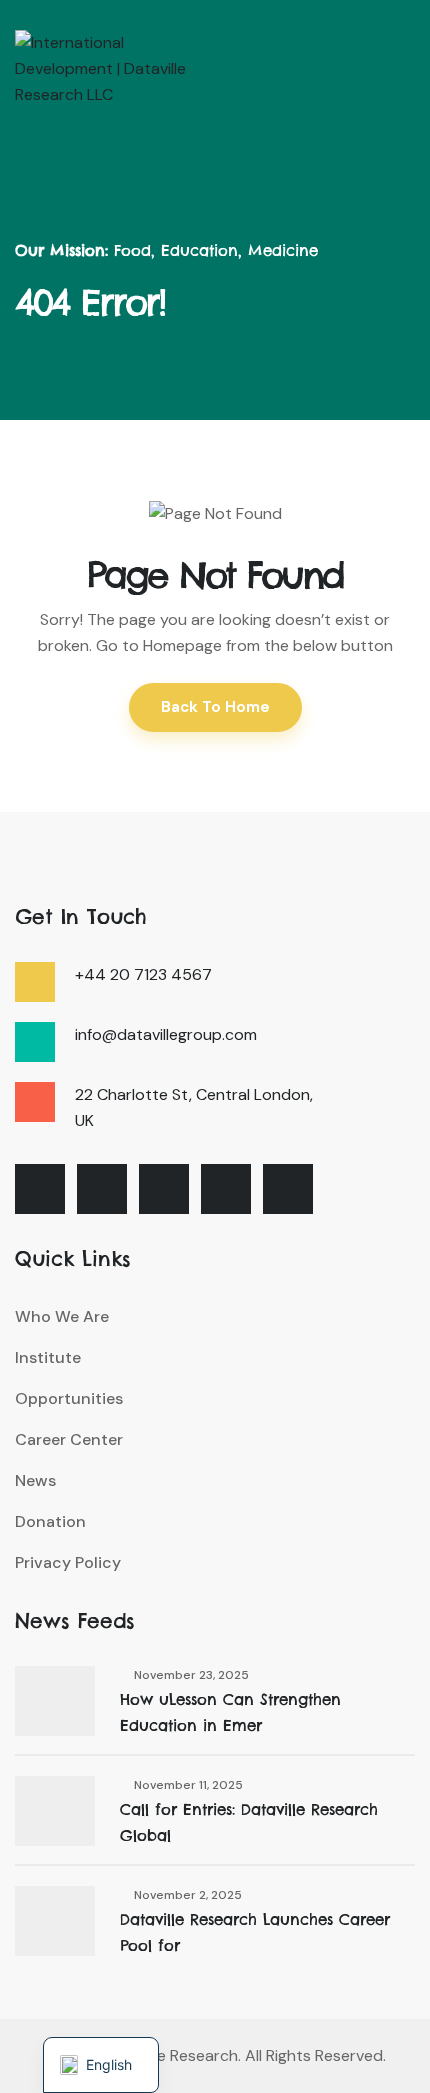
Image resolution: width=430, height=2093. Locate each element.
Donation (50, 1521)
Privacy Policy (68, 1562)
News (35, 1480)
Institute (48, 1357)
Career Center (69, 1439)
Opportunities (69, 1398)
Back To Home (215, 707)
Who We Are (62, 1316)
